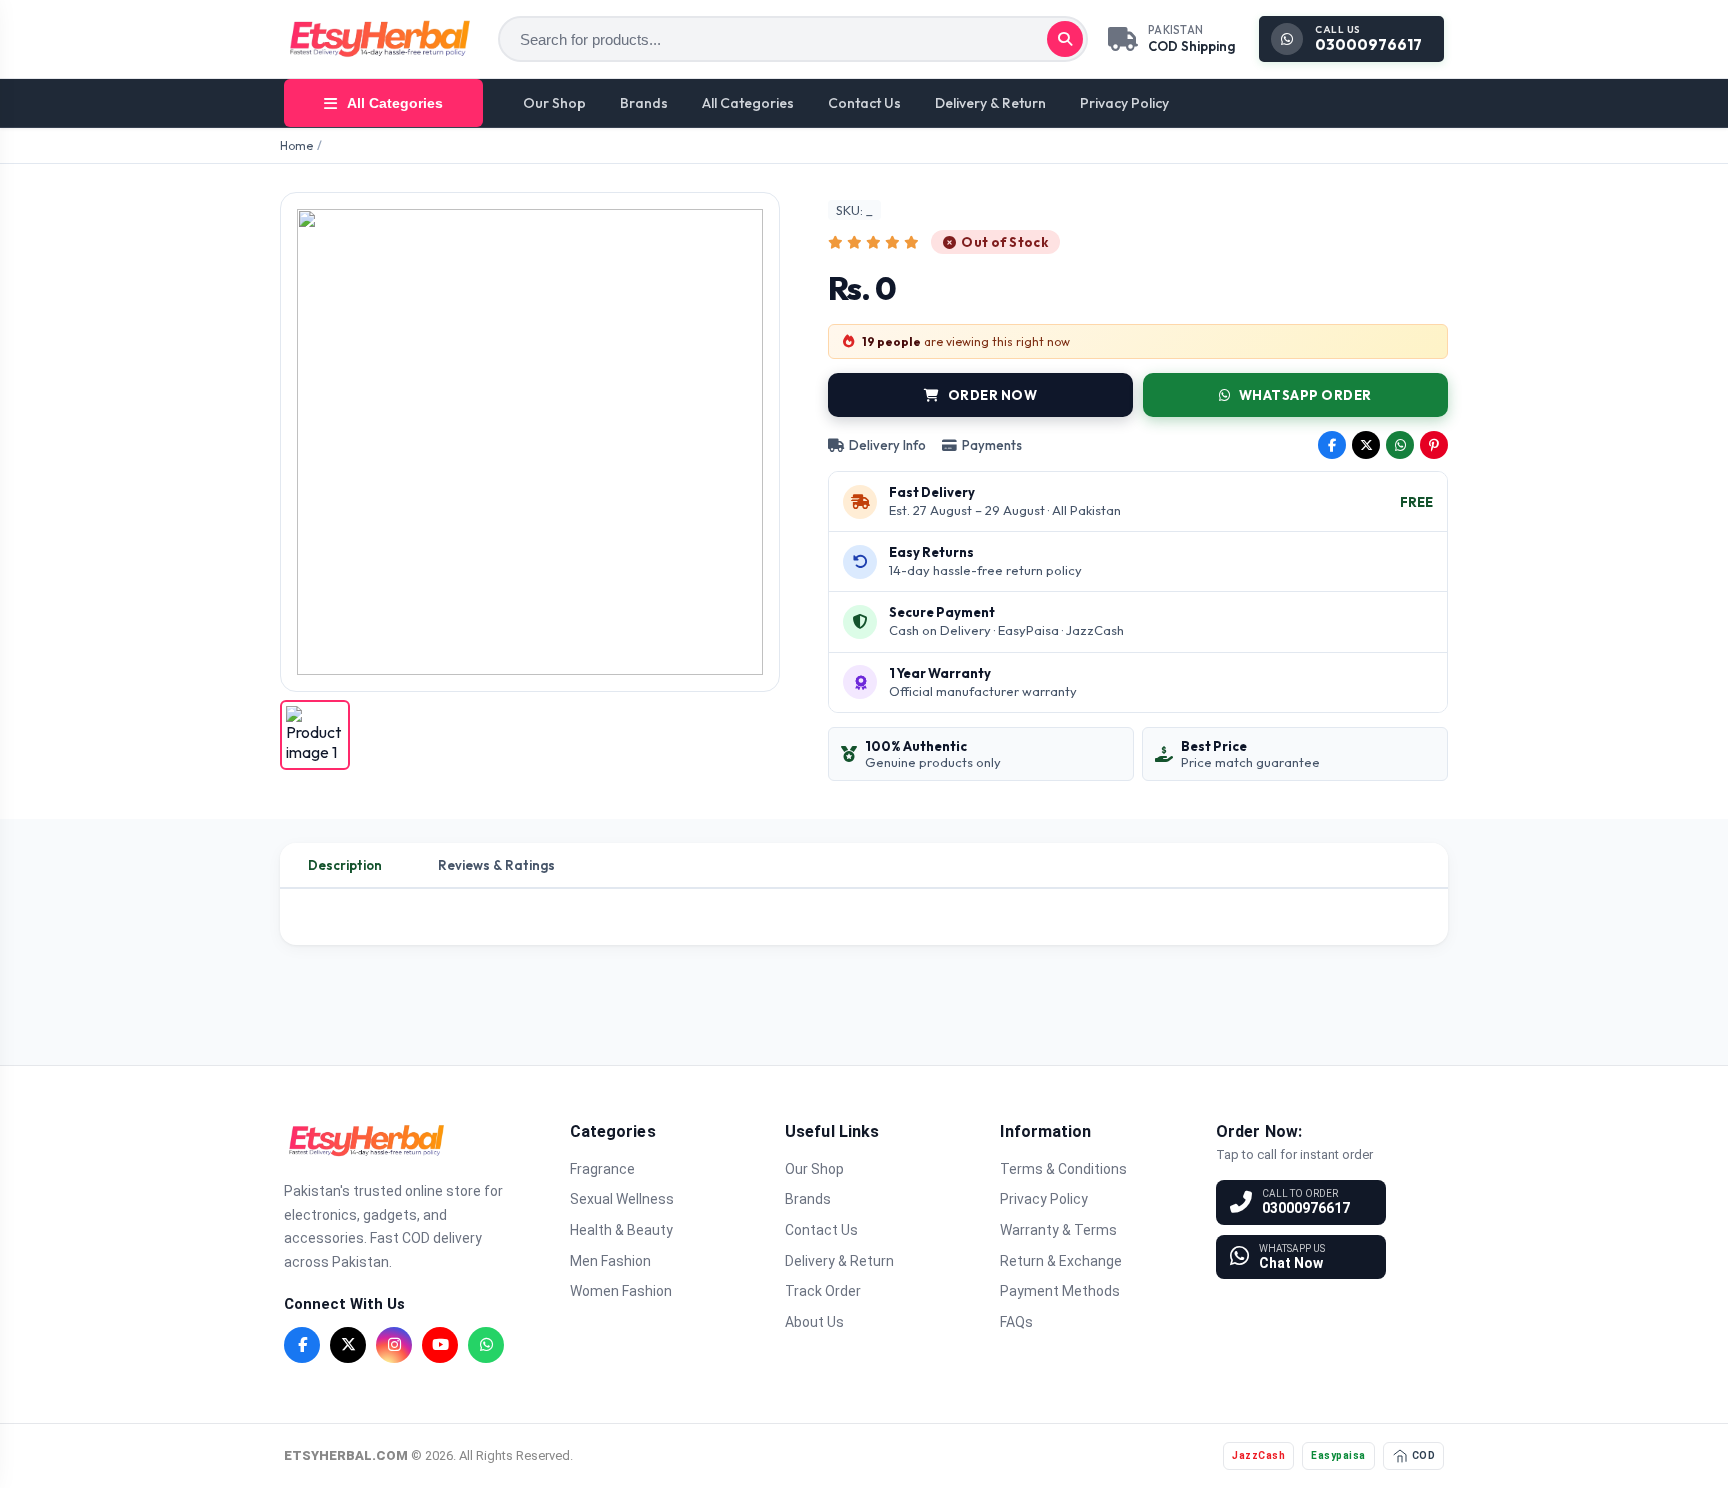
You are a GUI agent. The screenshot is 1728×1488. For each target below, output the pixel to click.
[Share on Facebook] (1332, 445)
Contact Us (864, 103)
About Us (814, 1322)
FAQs (1016, 1322)
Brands (644, 103)
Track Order (823, 1291)
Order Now (993, 395)
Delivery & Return (990, 103)
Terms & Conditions (1063, 1169)
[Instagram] (394, 1345)
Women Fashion (621, 1291)
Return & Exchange (1061, 1261)
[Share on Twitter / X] (1366, 445)
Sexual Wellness (622, 1199)
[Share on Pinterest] (1434, 445)
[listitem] (315, 735)
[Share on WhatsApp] (1400, 445)
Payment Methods (1060, 1291)
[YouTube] (440, 1345)
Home (296, 145)
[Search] (1065, 39)
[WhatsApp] (486, 1345)
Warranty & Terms (1058, 1230)
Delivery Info (887, 445)
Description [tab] (345, 865)
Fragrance (602, 1169)
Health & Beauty (621, 1230)
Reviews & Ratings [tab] (496, 865)
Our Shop (554, 103)
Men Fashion (610, 1261)
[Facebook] (302, 1345)
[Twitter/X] (348, 1345)
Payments (992, 445)
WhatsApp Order (1305, 395)
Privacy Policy (1124, 103)
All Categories (748, 103)
